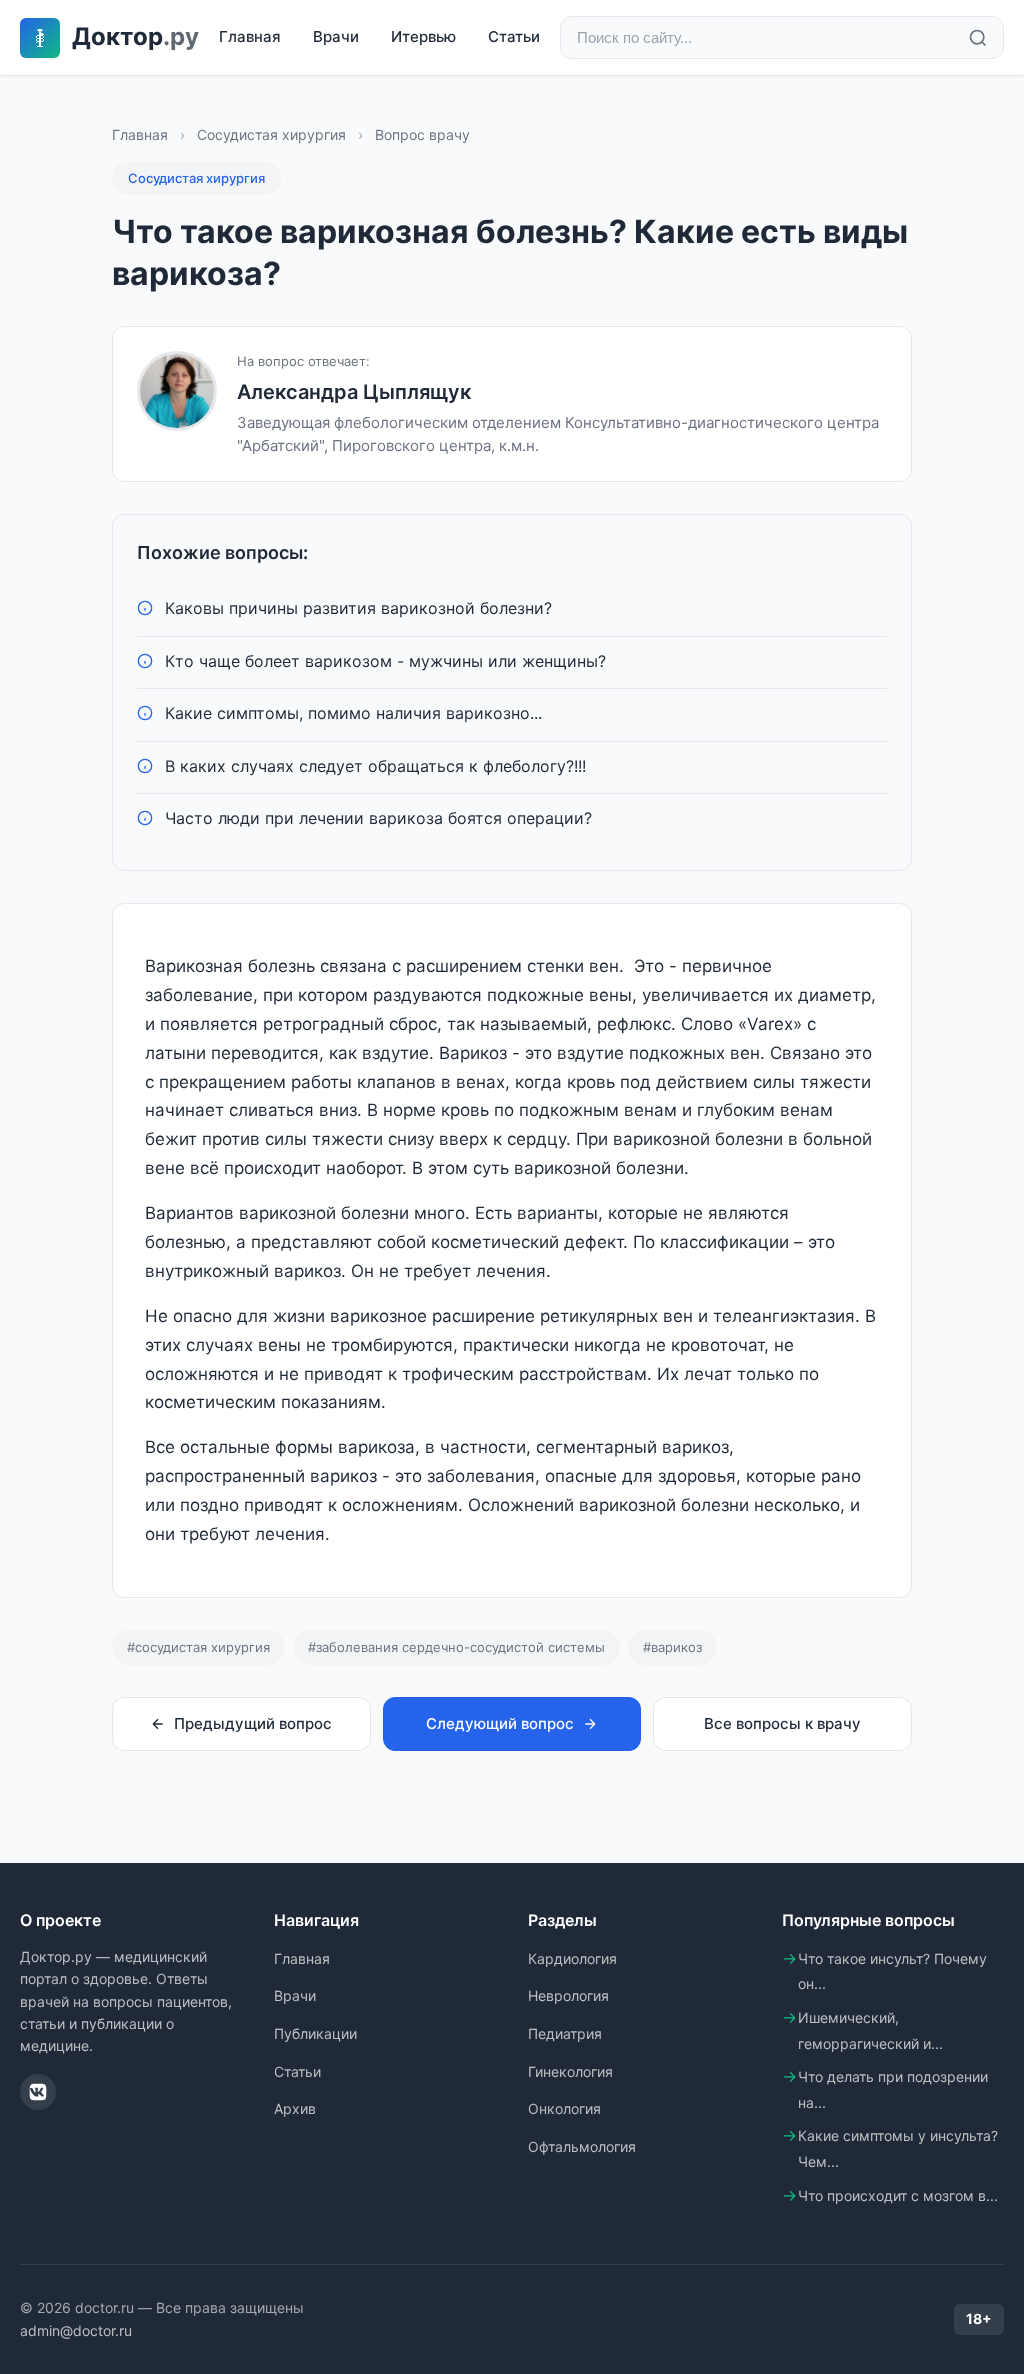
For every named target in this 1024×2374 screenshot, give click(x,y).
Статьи (514, 36)
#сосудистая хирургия (198, 1647)
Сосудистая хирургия (271, 134)
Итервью (423, 36)
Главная (250, 36)
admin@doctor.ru (76, 2330)
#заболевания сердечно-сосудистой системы (456, 1647)
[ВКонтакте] (38, 2092)
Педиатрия (565, 2033)
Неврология (568, 1995)
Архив (295, 2108)
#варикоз (672, 1647)
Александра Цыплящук (354, 392)
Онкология (564, 2108)
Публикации (315, 2033)
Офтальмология (582, 2146)
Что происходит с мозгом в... (898, 2195)
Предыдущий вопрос (253, 1723)
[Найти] (978, 38)
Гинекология (570, 2071)
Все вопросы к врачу (782, 1723)
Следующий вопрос (500, 1723)
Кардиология (572, 1958)
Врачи (336, 36)
